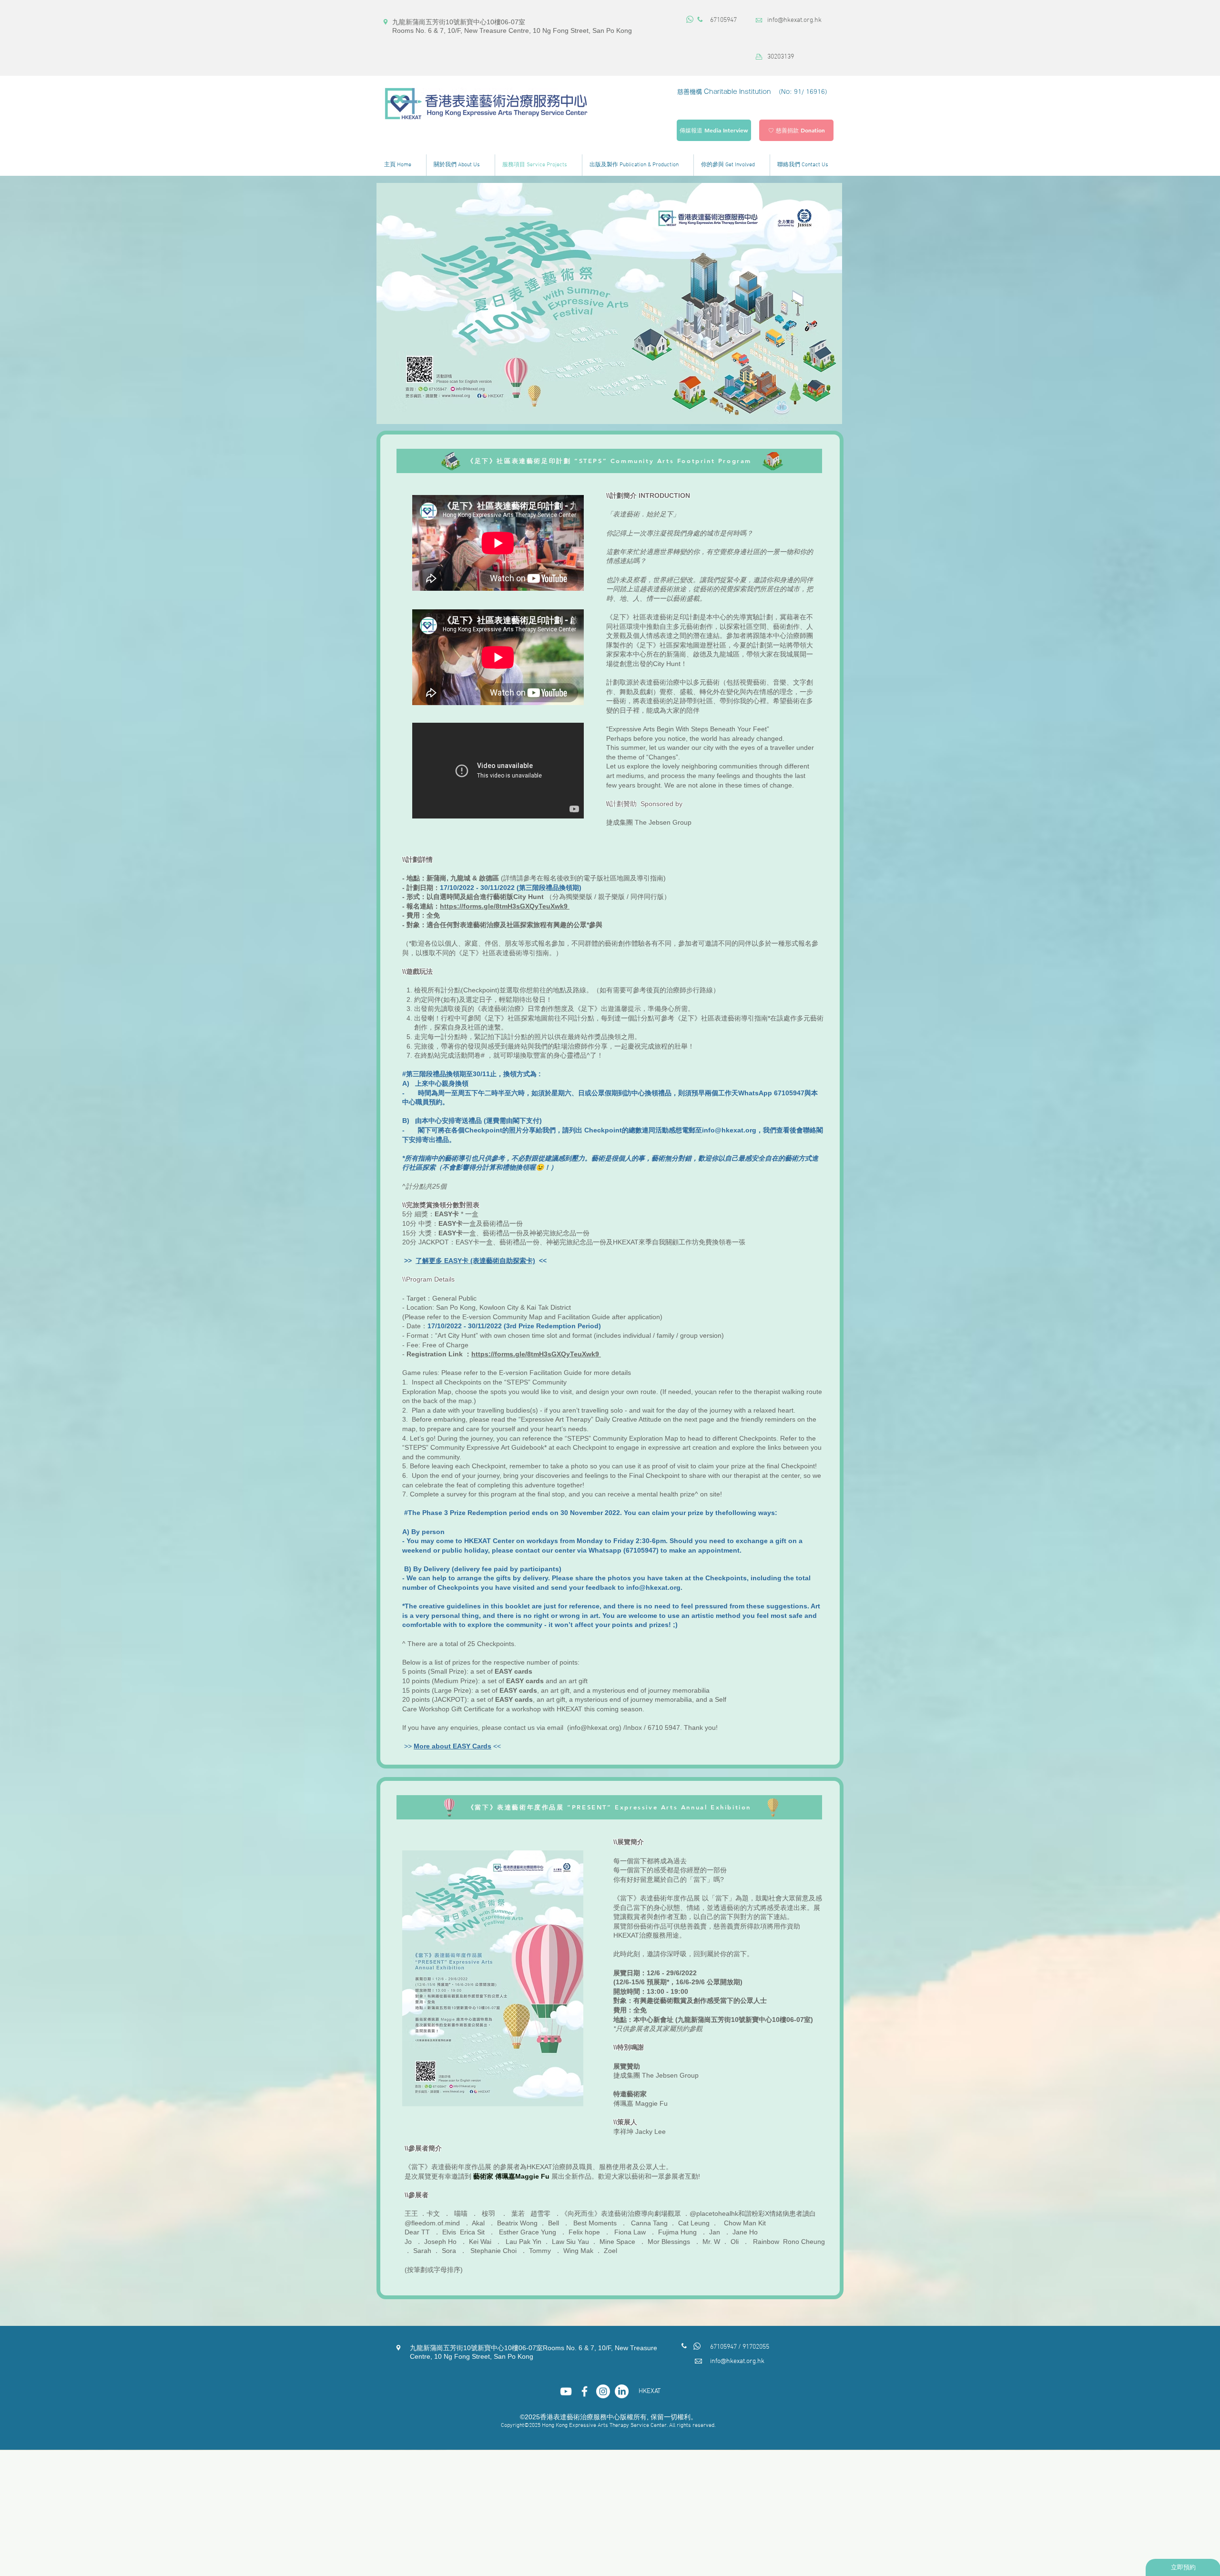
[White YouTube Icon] (566, 2391)
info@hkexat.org (729, 1130)
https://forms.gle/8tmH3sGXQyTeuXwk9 (505, 906)
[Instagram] (603, 2391)
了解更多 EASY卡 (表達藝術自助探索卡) (475, 1261)
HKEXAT (650, 2391)
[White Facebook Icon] (585, 2391)
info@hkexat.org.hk (794, 20)
